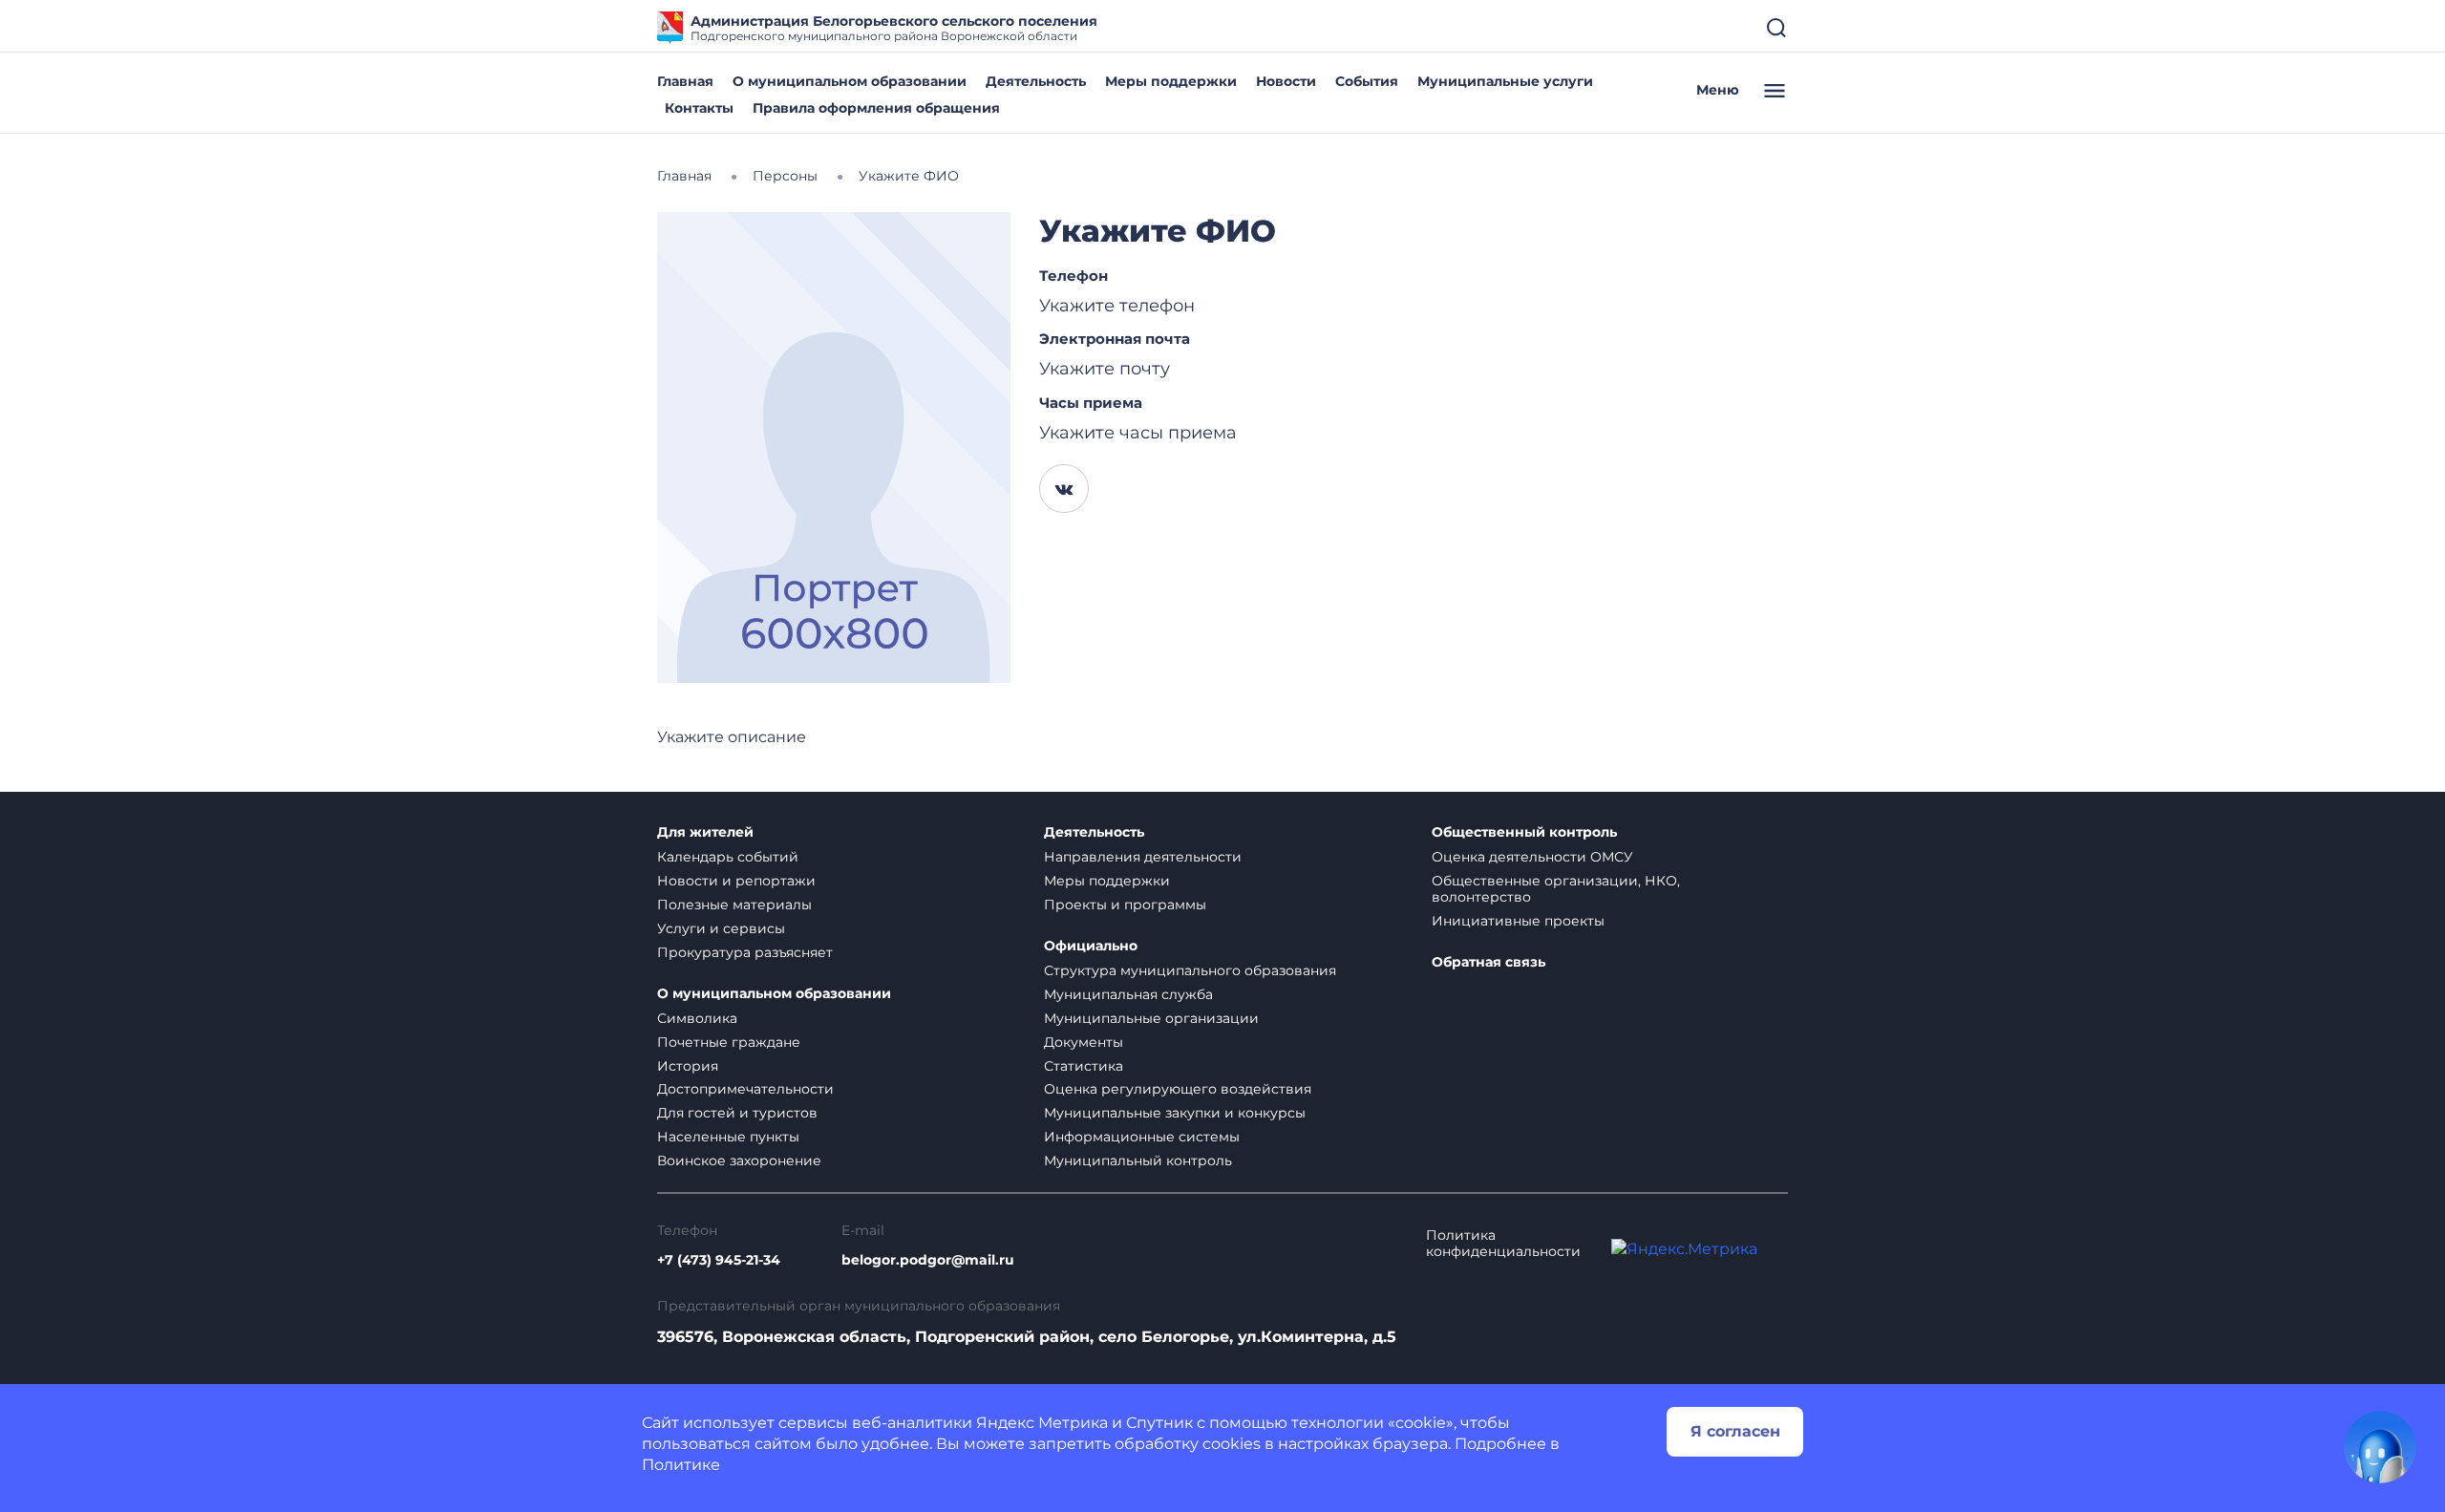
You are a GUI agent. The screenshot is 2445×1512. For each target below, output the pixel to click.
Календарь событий (728, 857)
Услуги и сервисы (721, 928)
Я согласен (1735, 1431)
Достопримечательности (745, 1089)
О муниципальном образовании (850, 81)
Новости (1286, 81)
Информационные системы (1142, 1137)
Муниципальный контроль (1138, 1161)
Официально (1091, 946)
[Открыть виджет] (2380, 1447)
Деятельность (1036, 81)
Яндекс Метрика (1042, 1423)
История (688, 1066)
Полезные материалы (734, 905)
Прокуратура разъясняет (745, 952)
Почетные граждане (729, 1042)
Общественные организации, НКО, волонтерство (1556, 889)
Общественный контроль (1524, 832)
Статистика (1084, 1066)
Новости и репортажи (736, 881)
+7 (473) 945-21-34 (719, 1260)
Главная (685, 81)
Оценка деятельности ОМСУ (1532, 857)
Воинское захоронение (739, 1161)
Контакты (699, 108)
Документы (1084, 1042)
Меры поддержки (1171, 81)
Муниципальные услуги (1505, 81)
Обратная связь (1488, 962)
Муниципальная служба (1128, 994)
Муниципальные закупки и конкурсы (1175, 1113)
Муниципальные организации (1151, 1018)
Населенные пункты (728, 1137)
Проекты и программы (1125, 905)
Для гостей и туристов (737, 1113)
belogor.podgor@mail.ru (928, 1260)
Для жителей (705, 832)
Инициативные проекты (1518, 921)
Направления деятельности (1143, 857)
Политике (681, 1465)
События (1367, 81)
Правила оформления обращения (876, 108)
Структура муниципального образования (1190, 970)
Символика (697, 1018)
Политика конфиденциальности (1503, 1244)
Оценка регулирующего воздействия (1178, 1089)
